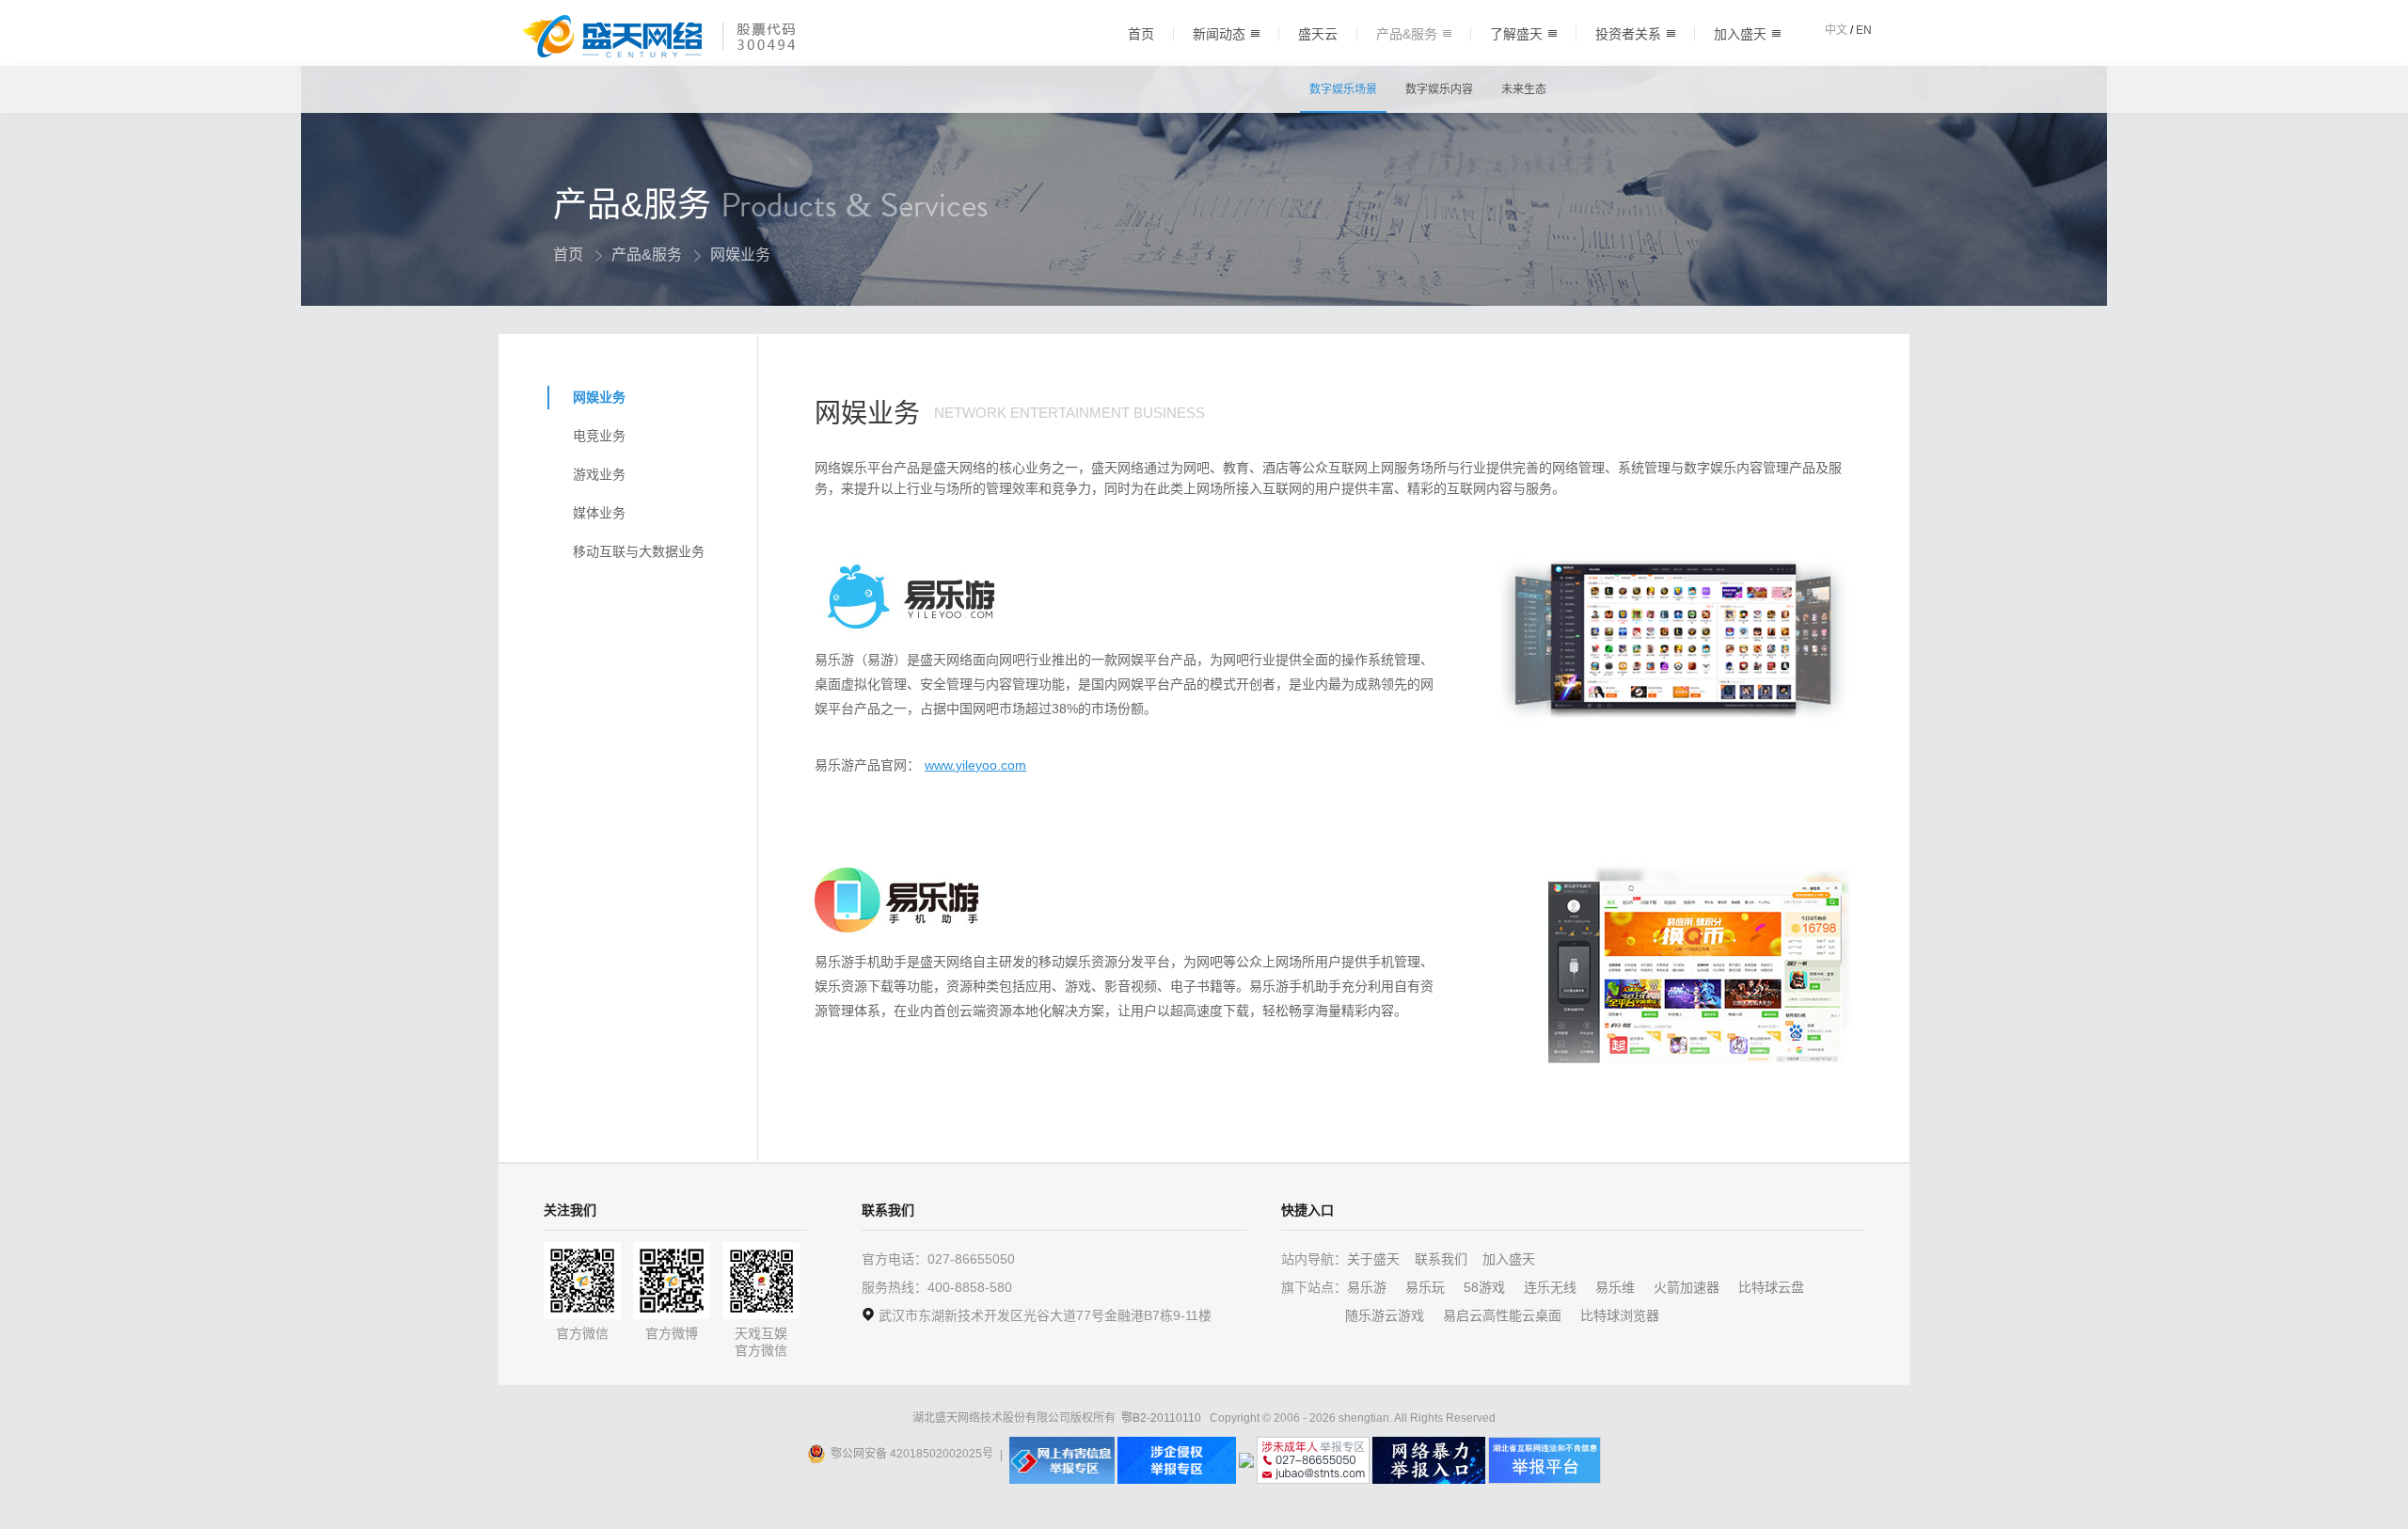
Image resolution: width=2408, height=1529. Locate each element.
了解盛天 (1516, 34)
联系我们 (1441, 1259)
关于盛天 (1373, 1259)
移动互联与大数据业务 (639, 551)
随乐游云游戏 (1385, 1315)
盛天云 (1318, 34)
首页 (1141, 34)
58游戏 (1484, 1287)
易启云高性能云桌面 (1502, 1315)
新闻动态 (1219, 34)
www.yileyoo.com (975, 765)
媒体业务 (599, 513)
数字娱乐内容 (1439, 89)
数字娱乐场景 (1343, 89)
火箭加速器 (1687, 1287)
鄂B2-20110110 (1161, 1418)
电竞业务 (599, 436)
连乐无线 (1550, 1287)
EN (1864, 30)
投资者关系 (1628, 34)
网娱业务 (599, 397)
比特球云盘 (1771, 1287)
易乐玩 (1425, 1287)
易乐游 (1367, 1287)
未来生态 (1524, 89)
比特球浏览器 (1620, 1315)
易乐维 (1615, 1287)
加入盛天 (1740, 34)
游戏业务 (599, 474)
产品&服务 (1407, 34)
